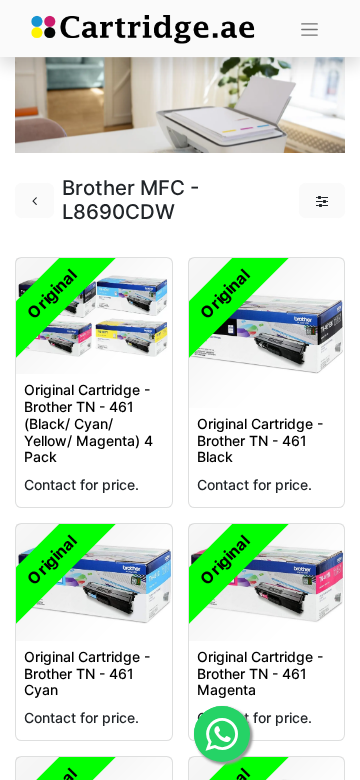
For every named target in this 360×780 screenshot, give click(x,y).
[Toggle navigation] (309, 28)
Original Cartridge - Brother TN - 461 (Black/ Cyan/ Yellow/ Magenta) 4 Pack (88, 423)
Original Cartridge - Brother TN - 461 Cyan (87, 673)
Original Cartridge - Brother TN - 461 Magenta (260, 673)
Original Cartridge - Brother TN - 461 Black (260, 440)
